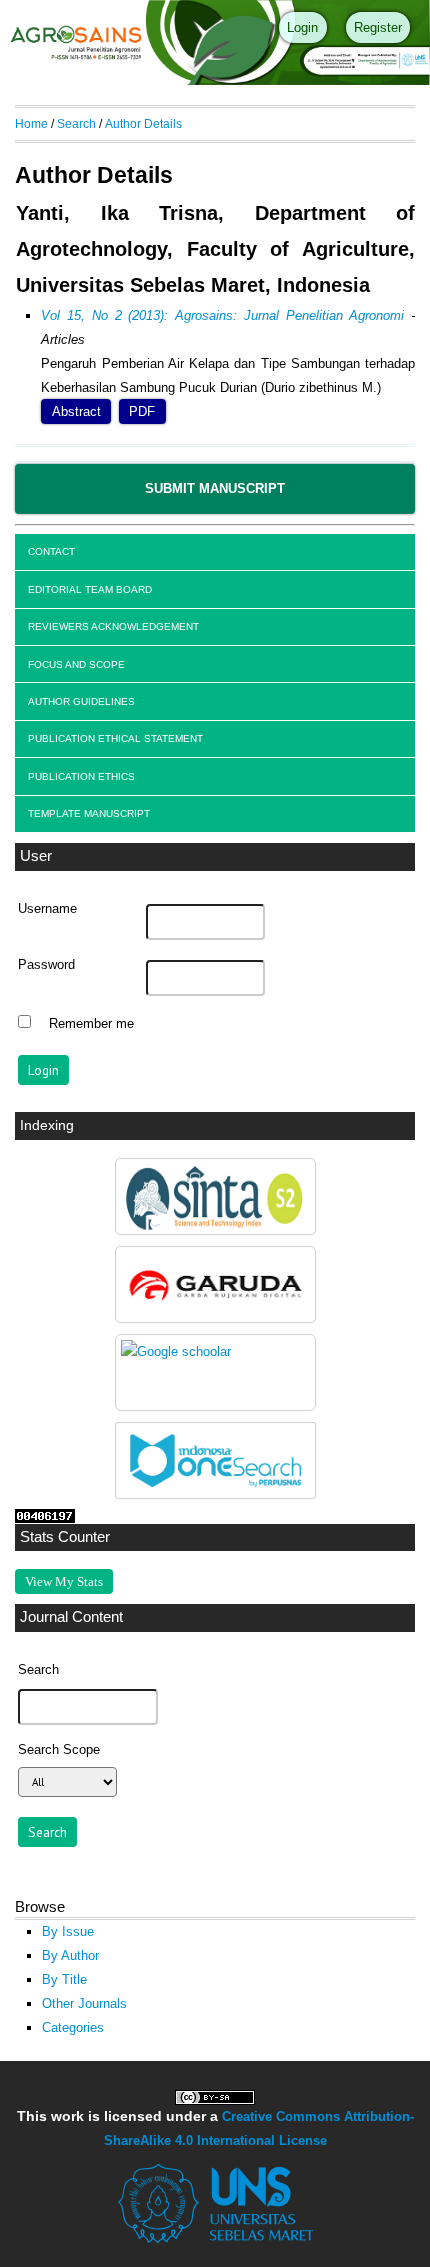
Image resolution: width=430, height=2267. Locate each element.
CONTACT (51, 551)
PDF (142, 411)
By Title (64, 1979)
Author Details (143, 123)
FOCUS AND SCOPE (76, 664)
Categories (73, 2027)
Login (302, 27)
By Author (70, 1955)
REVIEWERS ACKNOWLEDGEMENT (113, 626)
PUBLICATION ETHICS (81, 776)
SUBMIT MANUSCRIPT (215, 488)
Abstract (76, 411)
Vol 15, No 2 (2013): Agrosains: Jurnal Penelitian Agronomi (222, 315)
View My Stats (64, 1581)
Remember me (91, 1024)
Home (31, 123)
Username (47, 909)
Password (46, 965)
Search (76, 123)
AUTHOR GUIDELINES (81, 701)
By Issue (68, 1931)
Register (378, 27)
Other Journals (84, 2003)
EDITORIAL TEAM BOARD (90, 589)
